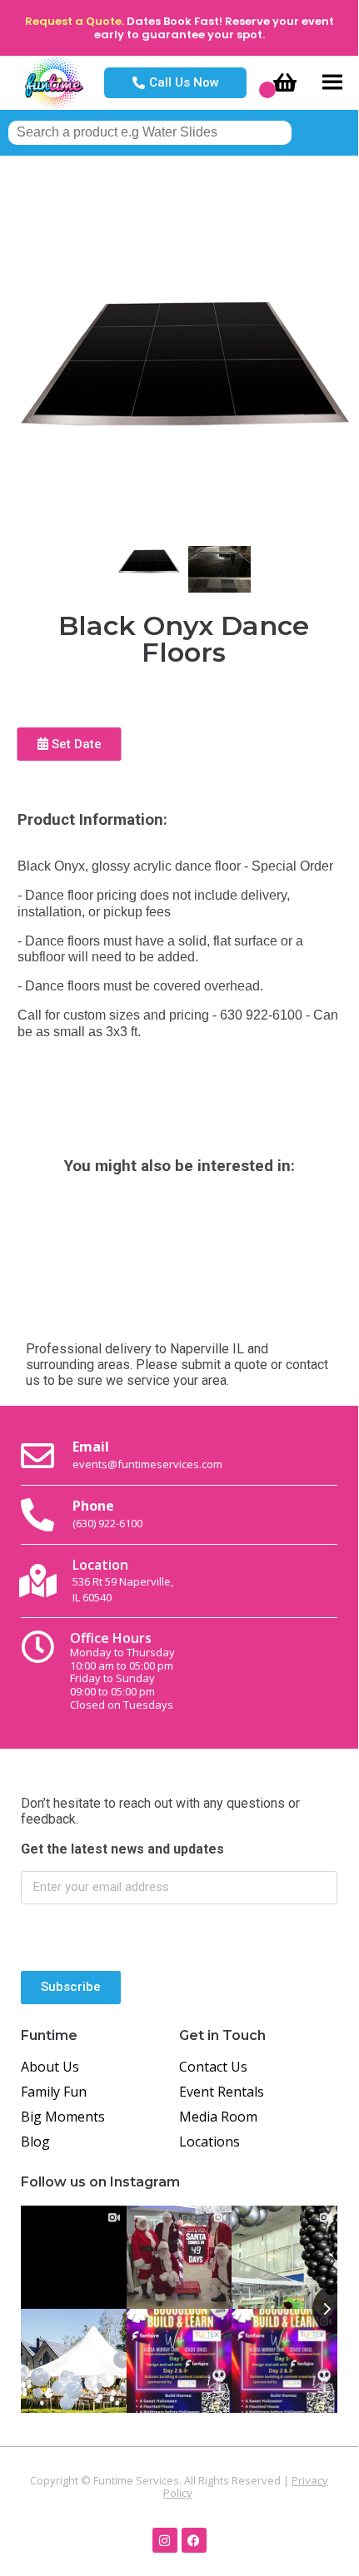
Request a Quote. (75, 21)
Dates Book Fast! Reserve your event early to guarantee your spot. (214, 28)
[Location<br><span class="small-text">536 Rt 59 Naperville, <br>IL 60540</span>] (37, 1581)
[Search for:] (150, 132)
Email (147, 1454)
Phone (107, 1513)
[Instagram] (165, 2540)
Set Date (75, 744)
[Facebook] (194, 2540)
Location (123, 1580)
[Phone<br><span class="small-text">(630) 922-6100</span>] (37, 1515)
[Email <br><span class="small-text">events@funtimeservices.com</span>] (37, 1456)
